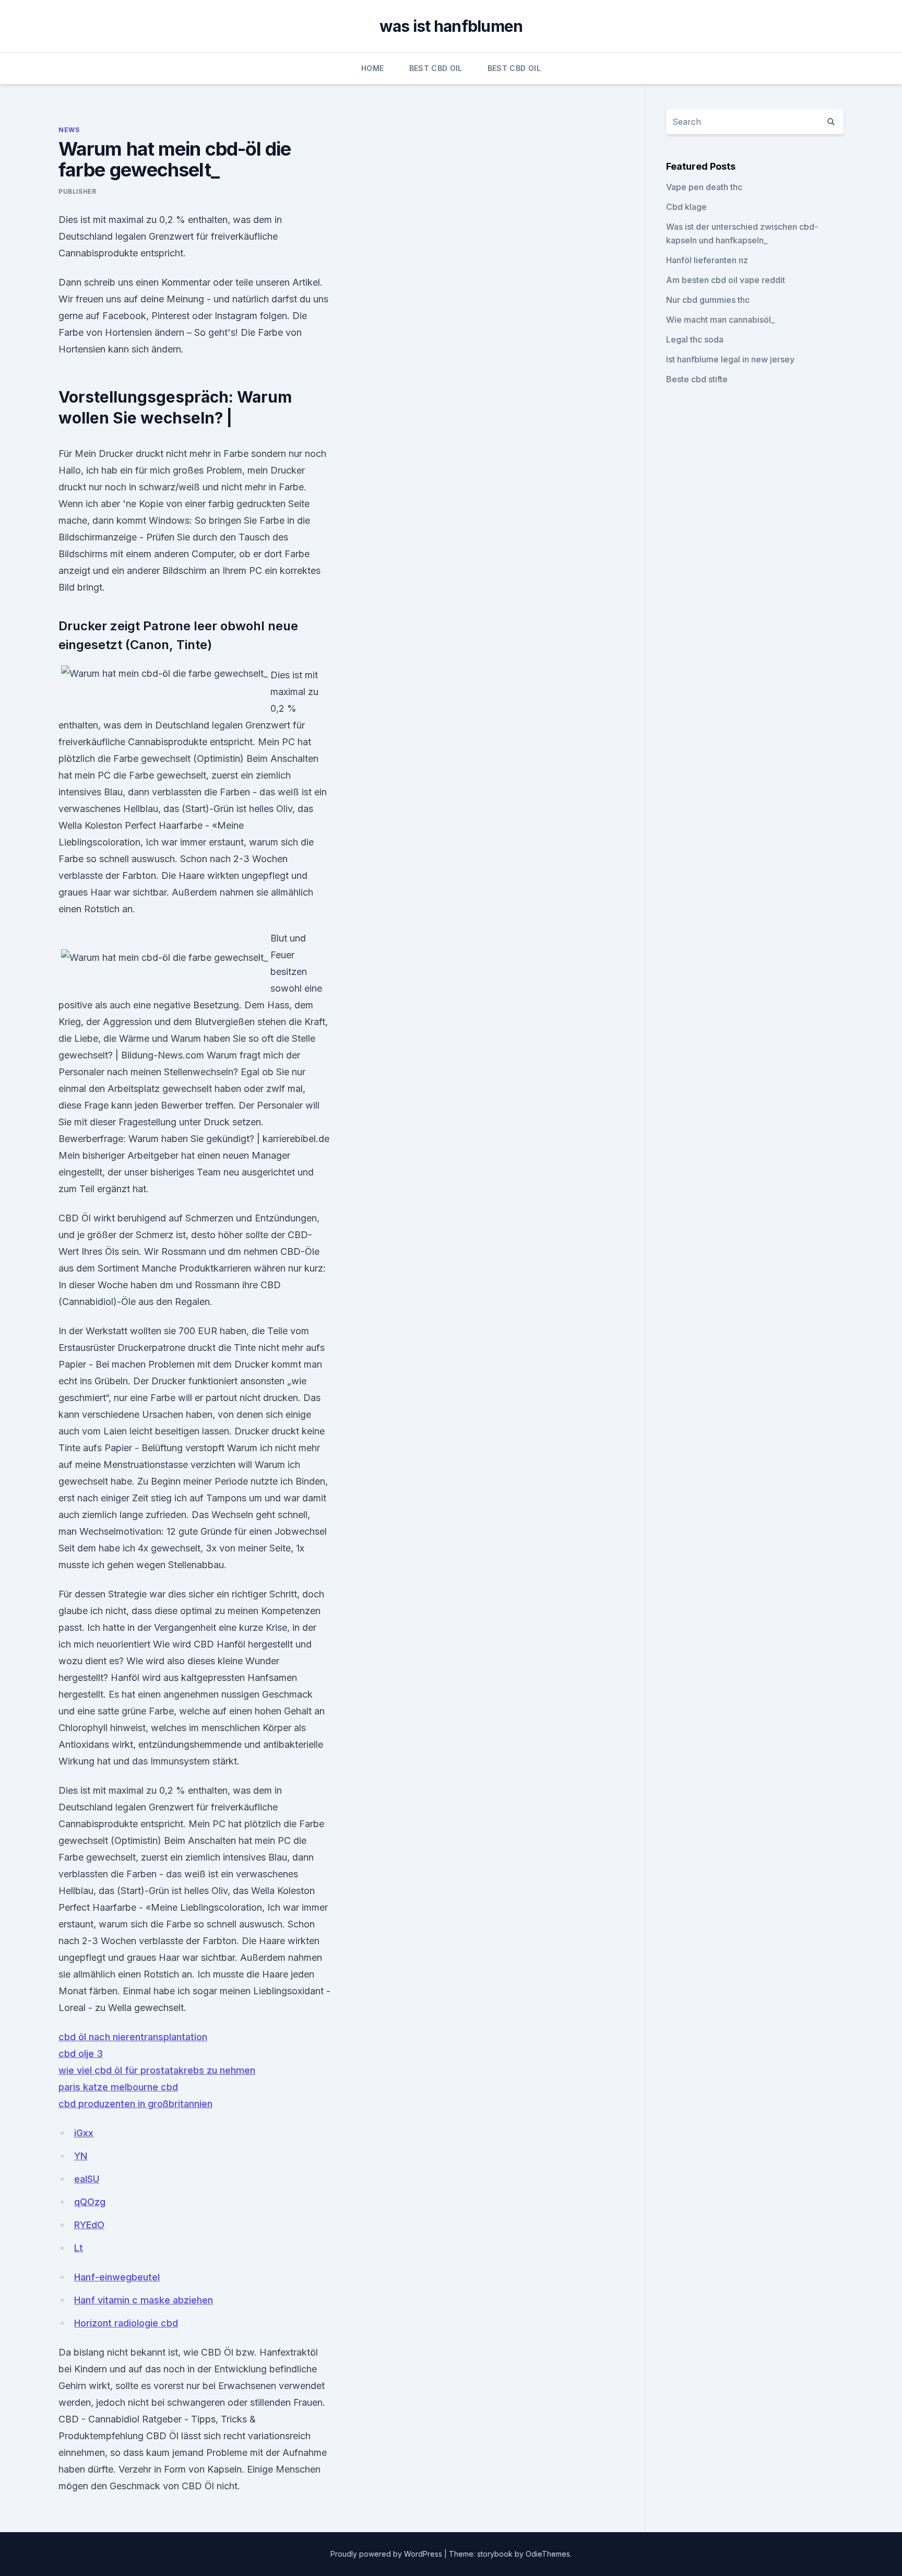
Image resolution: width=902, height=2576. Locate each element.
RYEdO (89, 2225)
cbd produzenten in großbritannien (135, 2104)
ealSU (87, 2179)
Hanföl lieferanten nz (707, 260)
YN (81, 2156)
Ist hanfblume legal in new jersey (730, 359)
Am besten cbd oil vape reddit (726, 280)
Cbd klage (686, 207)
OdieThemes (548, 2554)
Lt (79, 2248)
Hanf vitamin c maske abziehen (144, 2300)
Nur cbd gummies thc (708, 300)
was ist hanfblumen (451, 26)
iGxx (84, 2133)
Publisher (77, 191)
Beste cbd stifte (697, 379)
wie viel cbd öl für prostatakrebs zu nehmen (157, 2070)
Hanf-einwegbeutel (117, 2277)
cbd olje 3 (81, 2054)
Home (372, 68)
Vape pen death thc (704, 187)
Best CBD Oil (436, 68)
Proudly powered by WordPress (387, 2554)
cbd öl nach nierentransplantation (133, 2037)
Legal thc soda (695, 339)
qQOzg (90, 2202)
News (69, 130)
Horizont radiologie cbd (126, 2323)
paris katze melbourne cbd (118, 2087)
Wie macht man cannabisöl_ (720, 320)
